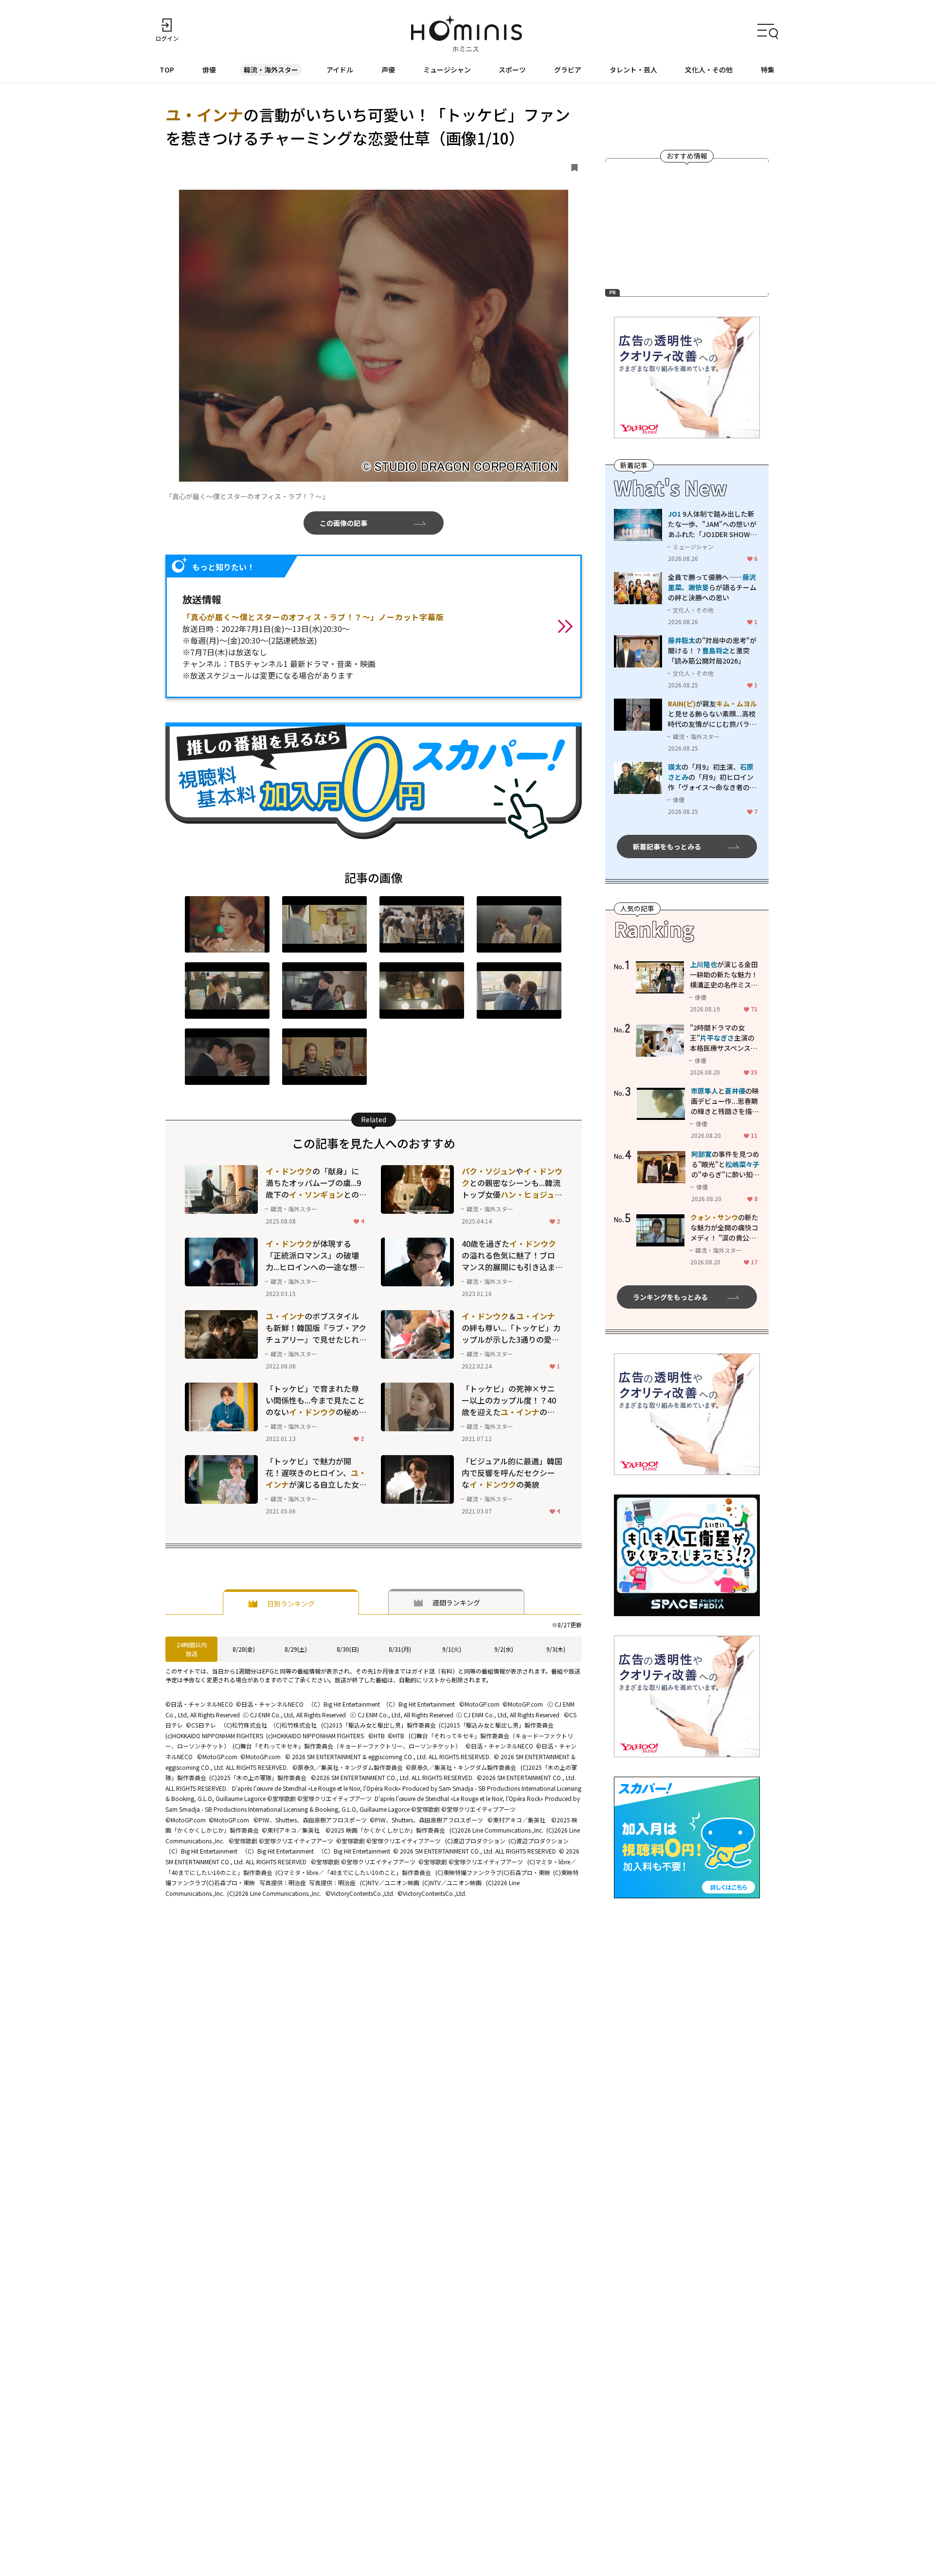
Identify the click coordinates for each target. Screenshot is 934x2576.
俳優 (209, 70)
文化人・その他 (709, 70)
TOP (167, 70)
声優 (388, 70)
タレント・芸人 (633, 70)
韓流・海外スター (271, 70)
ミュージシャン (447, 70)
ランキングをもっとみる (670, 1297)
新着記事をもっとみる (667, 847)
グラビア (568, 70)
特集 (768, 70)
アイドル (340, 70)
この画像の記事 (343, 523)
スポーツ (512, 70)
